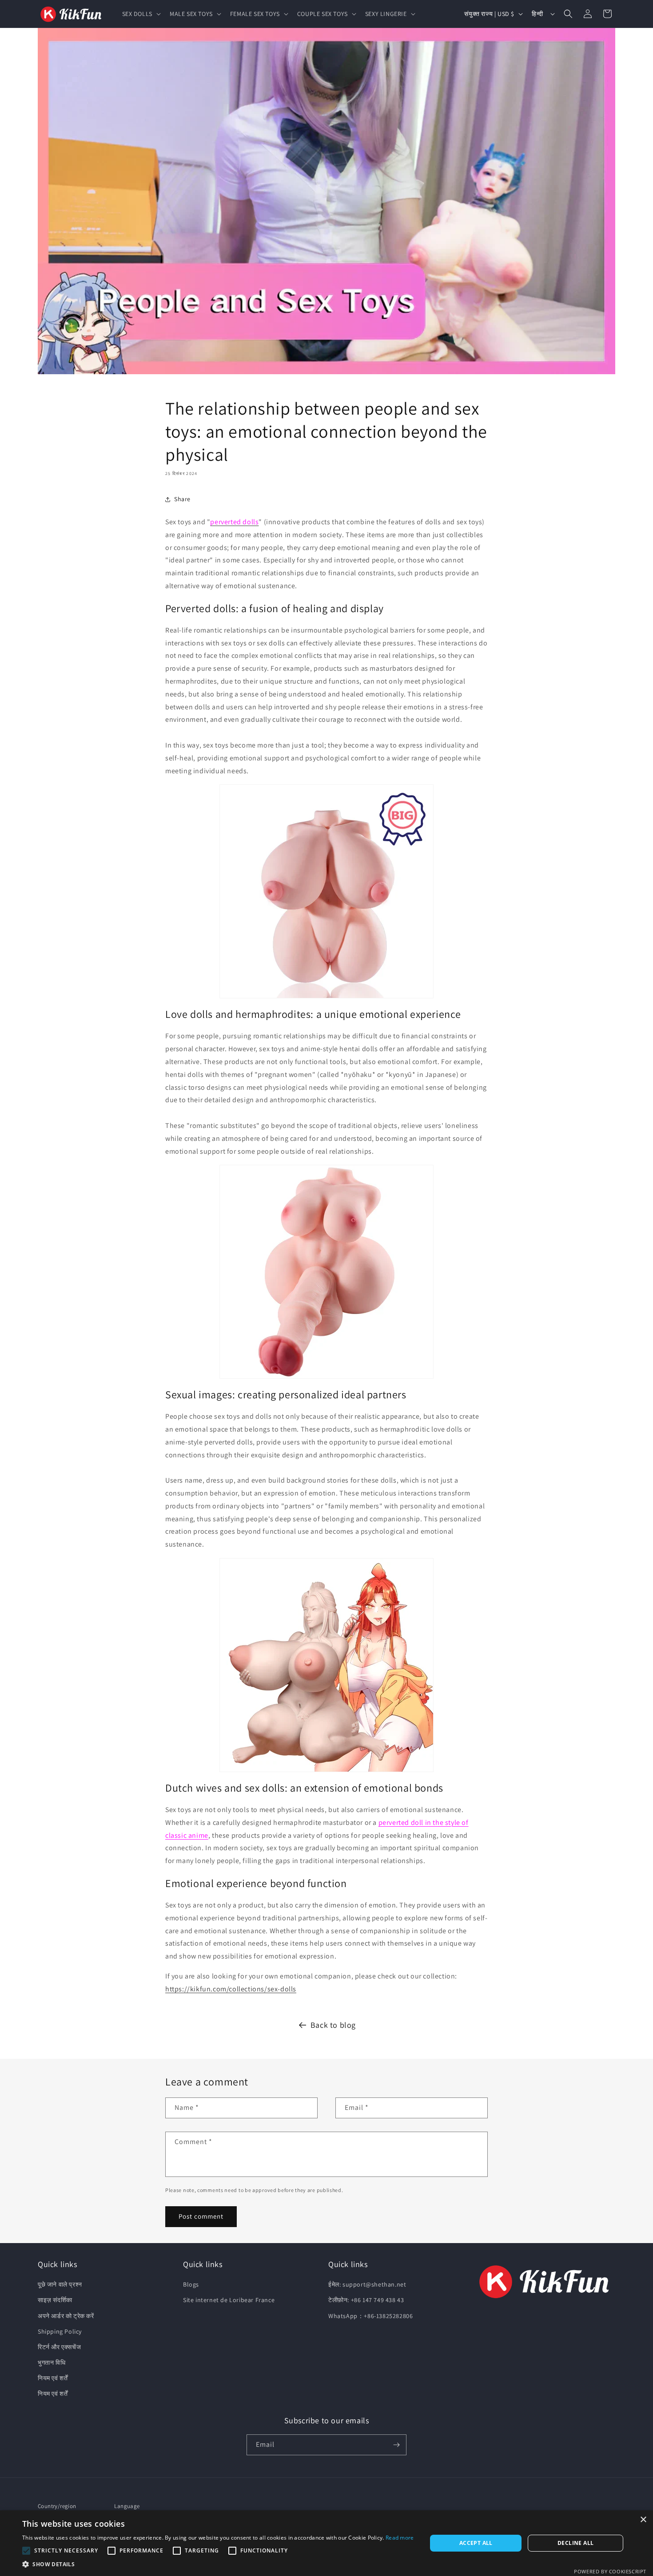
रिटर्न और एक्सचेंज (59, 2347)
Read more (400, 2538)
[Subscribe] (396, 2445)
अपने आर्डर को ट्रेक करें (66, 2316)
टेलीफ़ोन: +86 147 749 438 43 (366, 2300)
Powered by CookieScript (610, 2571)
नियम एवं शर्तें (53, 2378)
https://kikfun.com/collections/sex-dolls (231, 1989)
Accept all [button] (476, 2543)
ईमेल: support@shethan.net (367, 2284)
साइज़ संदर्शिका (55, 2300)
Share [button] (182, 499)
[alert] (326, 2543)
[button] (141, 14)
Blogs (191, 2284)
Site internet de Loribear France (229, 2300)
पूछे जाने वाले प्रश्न (60, 2284)
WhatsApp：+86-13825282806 (370, 2316)
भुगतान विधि (52, 2362)
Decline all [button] (575, 2543)
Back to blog (333, 2025)
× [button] (643, 2520)
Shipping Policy (60, 2331)
